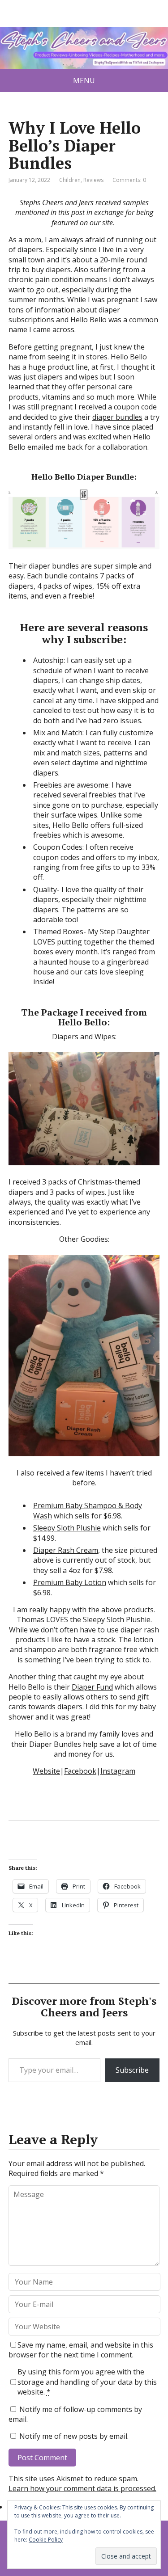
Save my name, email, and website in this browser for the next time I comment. (81, 2350)
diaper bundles (117, 417)
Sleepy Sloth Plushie (67, 1528)
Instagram (118, 1771)
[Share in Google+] (85, 1850)
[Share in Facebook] (17, 1850)
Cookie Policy (46, 2540)
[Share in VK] (40, 1850)
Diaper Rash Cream (66, 1550)
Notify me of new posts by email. (74, 2436)
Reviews (93, 180)
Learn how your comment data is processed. (82, 2488)
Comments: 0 (129, 180)
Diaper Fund (92, 1687)
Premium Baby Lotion (70, 1582)
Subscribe (132, 2070)
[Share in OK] (62, 1850)
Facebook (80, 1771)
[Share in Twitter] (107, 1850)
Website (46, 1771)
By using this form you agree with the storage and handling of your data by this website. (87, 2382)
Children (70, 180)
